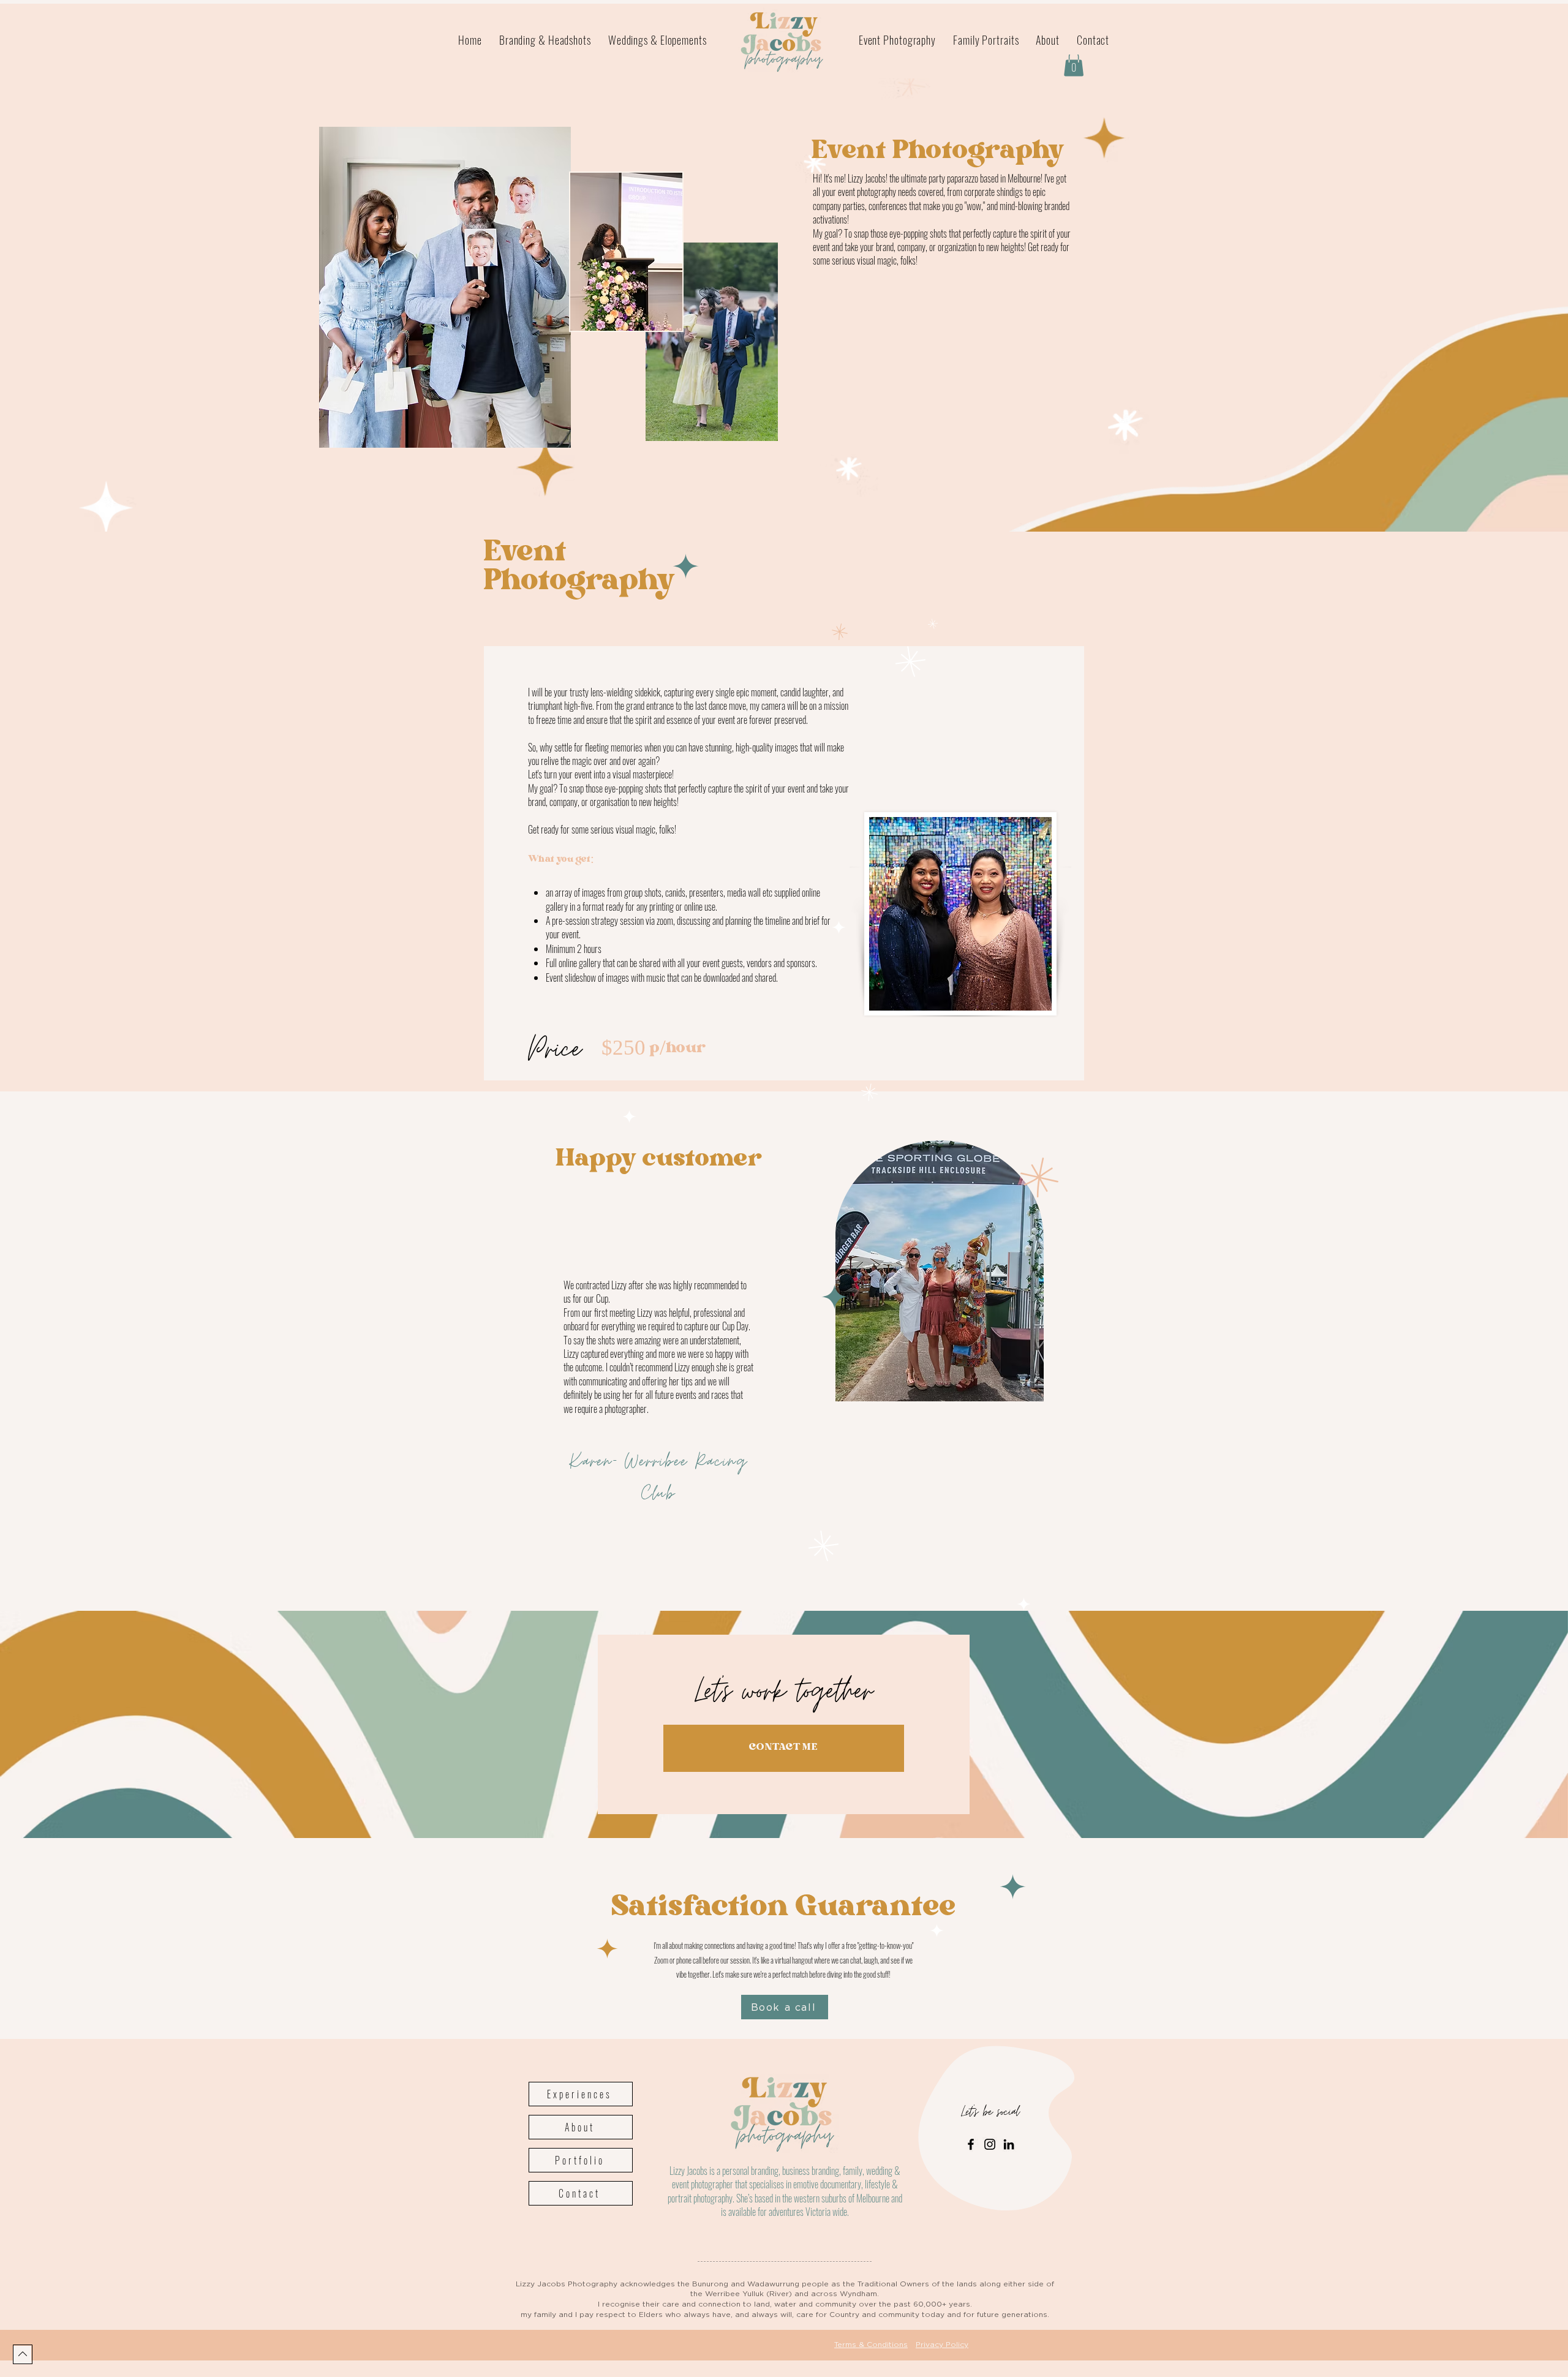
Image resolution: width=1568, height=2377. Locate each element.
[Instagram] (990, 2144)
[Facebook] (971, 2144)
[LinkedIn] (1009, 2144)
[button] (1074, 64)
